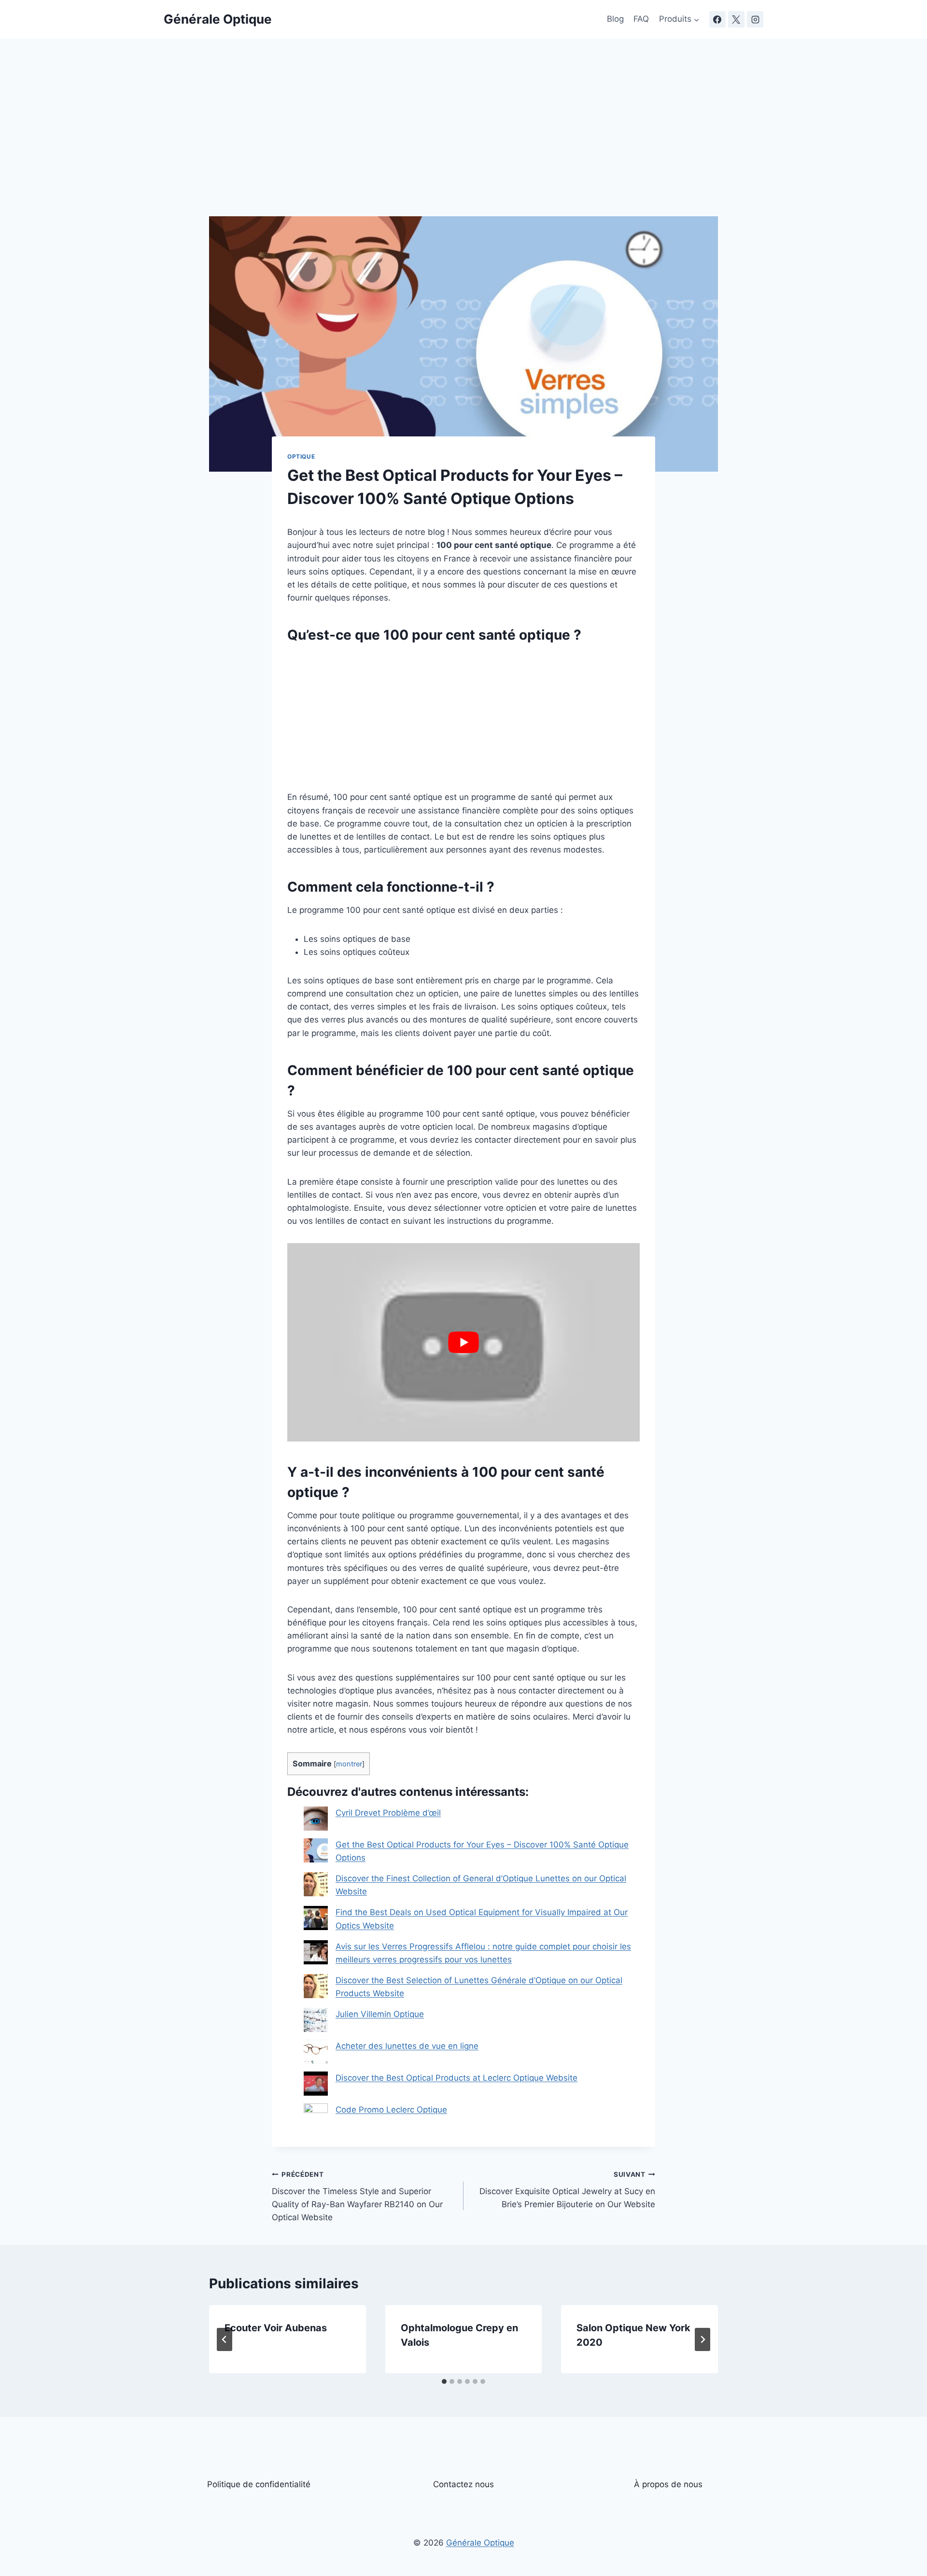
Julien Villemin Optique (380, 2014)
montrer (349, 1764)
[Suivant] (702, 2339)
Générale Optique (480, 2543)
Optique (301, 456)
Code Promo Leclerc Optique (391, 2110)
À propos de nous (668, 2484)
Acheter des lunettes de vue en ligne (407, 2046)
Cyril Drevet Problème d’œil (388, 1813)
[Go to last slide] (225, 2339)
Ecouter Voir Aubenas (276, 2328)
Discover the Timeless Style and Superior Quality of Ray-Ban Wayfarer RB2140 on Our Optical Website (357, 2196)
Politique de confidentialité (259, 2484)
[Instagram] (755, 19)
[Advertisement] (463, 145)
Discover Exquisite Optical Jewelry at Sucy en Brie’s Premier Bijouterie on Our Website (567, 2190)
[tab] (444, 2381)
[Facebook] (717, 19)
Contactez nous (463, 2484)
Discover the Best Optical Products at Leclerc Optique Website (456, 2078)
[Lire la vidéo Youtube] (463, 1342)
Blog (615, 19)
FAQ (641, 19)
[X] (736, 19)
